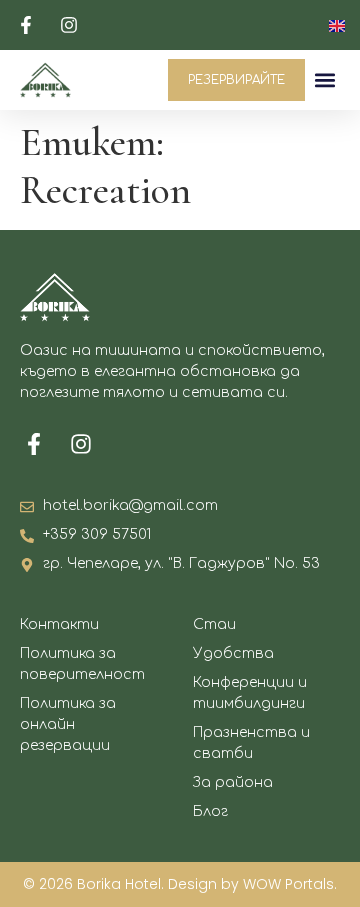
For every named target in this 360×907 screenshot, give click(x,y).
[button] (325, 80)
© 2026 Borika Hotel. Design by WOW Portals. (180, 884)
